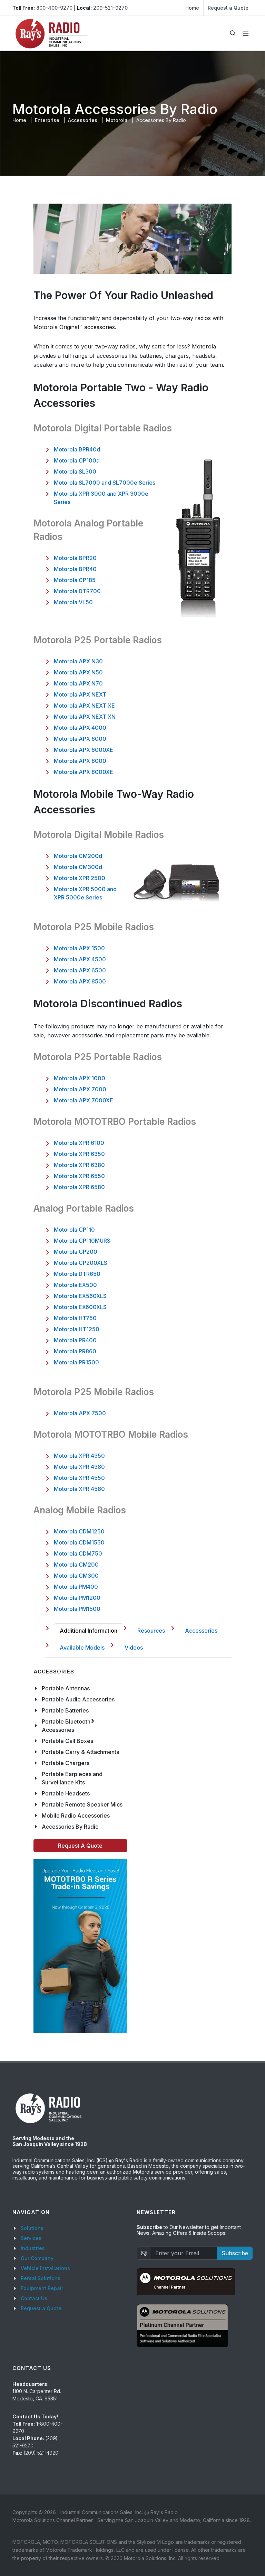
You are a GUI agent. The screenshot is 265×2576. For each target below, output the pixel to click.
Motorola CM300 (76, 1576)
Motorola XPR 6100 (79, 1143)
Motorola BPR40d (77, 449)
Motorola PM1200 (77, 1598)
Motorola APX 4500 (80, 959)
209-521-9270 (110, 8)
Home (192, 8)
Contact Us (34, 2298)
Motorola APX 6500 (80, 970)
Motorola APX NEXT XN (85, 717)
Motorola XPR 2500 (80, 878)
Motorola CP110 (74, 1230)
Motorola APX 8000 (80, 761)
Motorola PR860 (75, 1351)
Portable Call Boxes (67, 1741)
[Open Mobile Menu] (246, 33)
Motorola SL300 (75, 472)
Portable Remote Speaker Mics (82, 1804)
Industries (33, 2248)
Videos (134, 1648)
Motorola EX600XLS (80, 1307)
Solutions (32, 2228)
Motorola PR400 (75, 1340)
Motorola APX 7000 (80, 1089)
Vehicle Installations (45, 2268)
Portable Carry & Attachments (80, 1752)
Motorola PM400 (76, 1587)
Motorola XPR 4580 (79, 1489)
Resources (151, 1631)
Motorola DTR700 (77, 591)
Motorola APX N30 (78, 661)
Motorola (117, 120)
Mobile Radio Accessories (76, 1816)
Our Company (37, 2258)
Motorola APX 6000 (80, 739)
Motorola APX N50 (78, 672)
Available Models (82, 1648)
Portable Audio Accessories (78, 1699)
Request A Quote (80, 1846)
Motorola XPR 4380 (79, 1467)
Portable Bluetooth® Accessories (68, 1726)
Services (31, 2238)
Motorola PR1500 (76, 1362)
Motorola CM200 (76, 1565)
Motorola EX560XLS (80, 1296)
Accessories (83, 120)
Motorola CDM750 (78, 1553)
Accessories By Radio (70, 1827)
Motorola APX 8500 (80, 981)
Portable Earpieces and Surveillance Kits (72, 1778)
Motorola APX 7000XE (84, 1100)
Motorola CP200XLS (81, 1263)
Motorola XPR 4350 (79, 1456)
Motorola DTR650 (77, 1274)
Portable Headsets (66, 1793)
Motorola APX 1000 (80, 1078)
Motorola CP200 (76, 1252)
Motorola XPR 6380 (79, 1165)
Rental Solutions (41, 2278)
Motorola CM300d (78, 867)
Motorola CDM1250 (79, 1531)
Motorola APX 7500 (80, 1413)
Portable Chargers (66, 1763)
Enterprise (47, 120)
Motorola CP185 (75, 580)
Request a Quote (228, 8)
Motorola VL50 (73, 602)
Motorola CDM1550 (79, 1542)
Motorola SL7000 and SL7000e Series (105, 483)
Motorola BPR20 (75, 558)
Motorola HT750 (75, 1318)
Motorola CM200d (78, 856)
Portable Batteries (65, 1710)
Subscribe (235, 2253)
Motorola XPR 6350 (79, 1154)
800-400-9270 (54, 8)
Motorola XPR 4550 (79, 1478)
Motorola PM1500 (77, 1609)
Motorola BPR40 (75, 569)
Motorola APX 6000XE (84, 750)
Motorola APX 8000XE (84, 772)
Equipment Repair (42, 2288)
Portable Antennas (66, 1688)
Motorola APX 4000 (80, 728)
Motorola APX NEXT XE (84, 706)
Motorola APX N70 (78, 683)
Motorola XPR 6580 (79, 1187)
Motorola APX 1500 (79, 948)
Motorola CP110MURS (82, 1241)
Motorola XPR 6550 (79, 1176)
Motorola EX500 (75, 1285)
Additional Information (89, 1631)
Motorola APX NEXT (80, 694)
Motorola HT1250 (77, 1329)
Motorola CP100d (77, 460)
